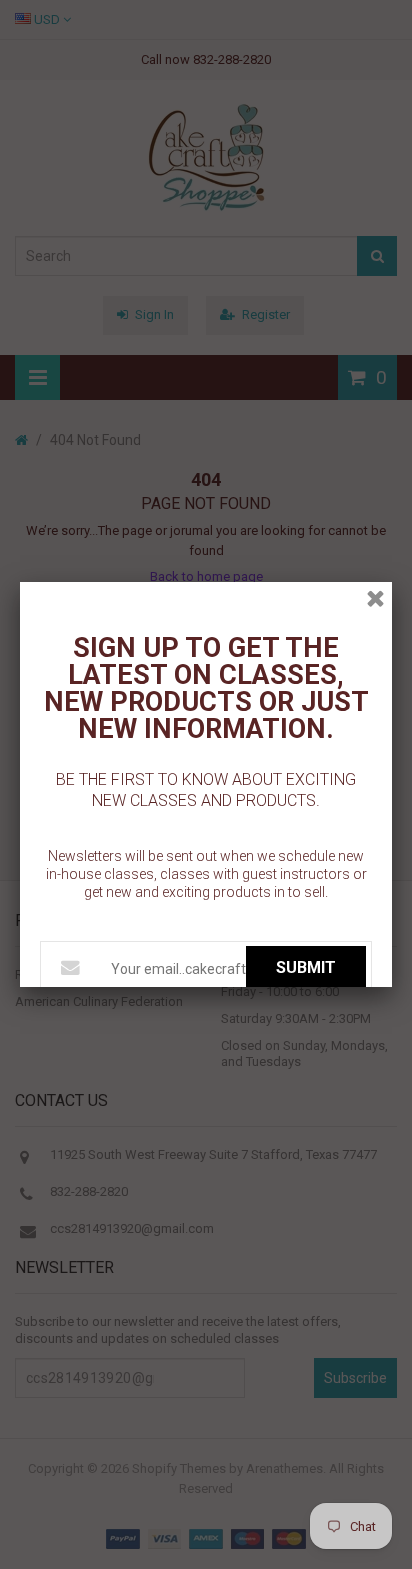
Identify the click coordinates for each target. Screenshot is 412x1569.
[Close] (375, 598)
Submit (306, 967)
